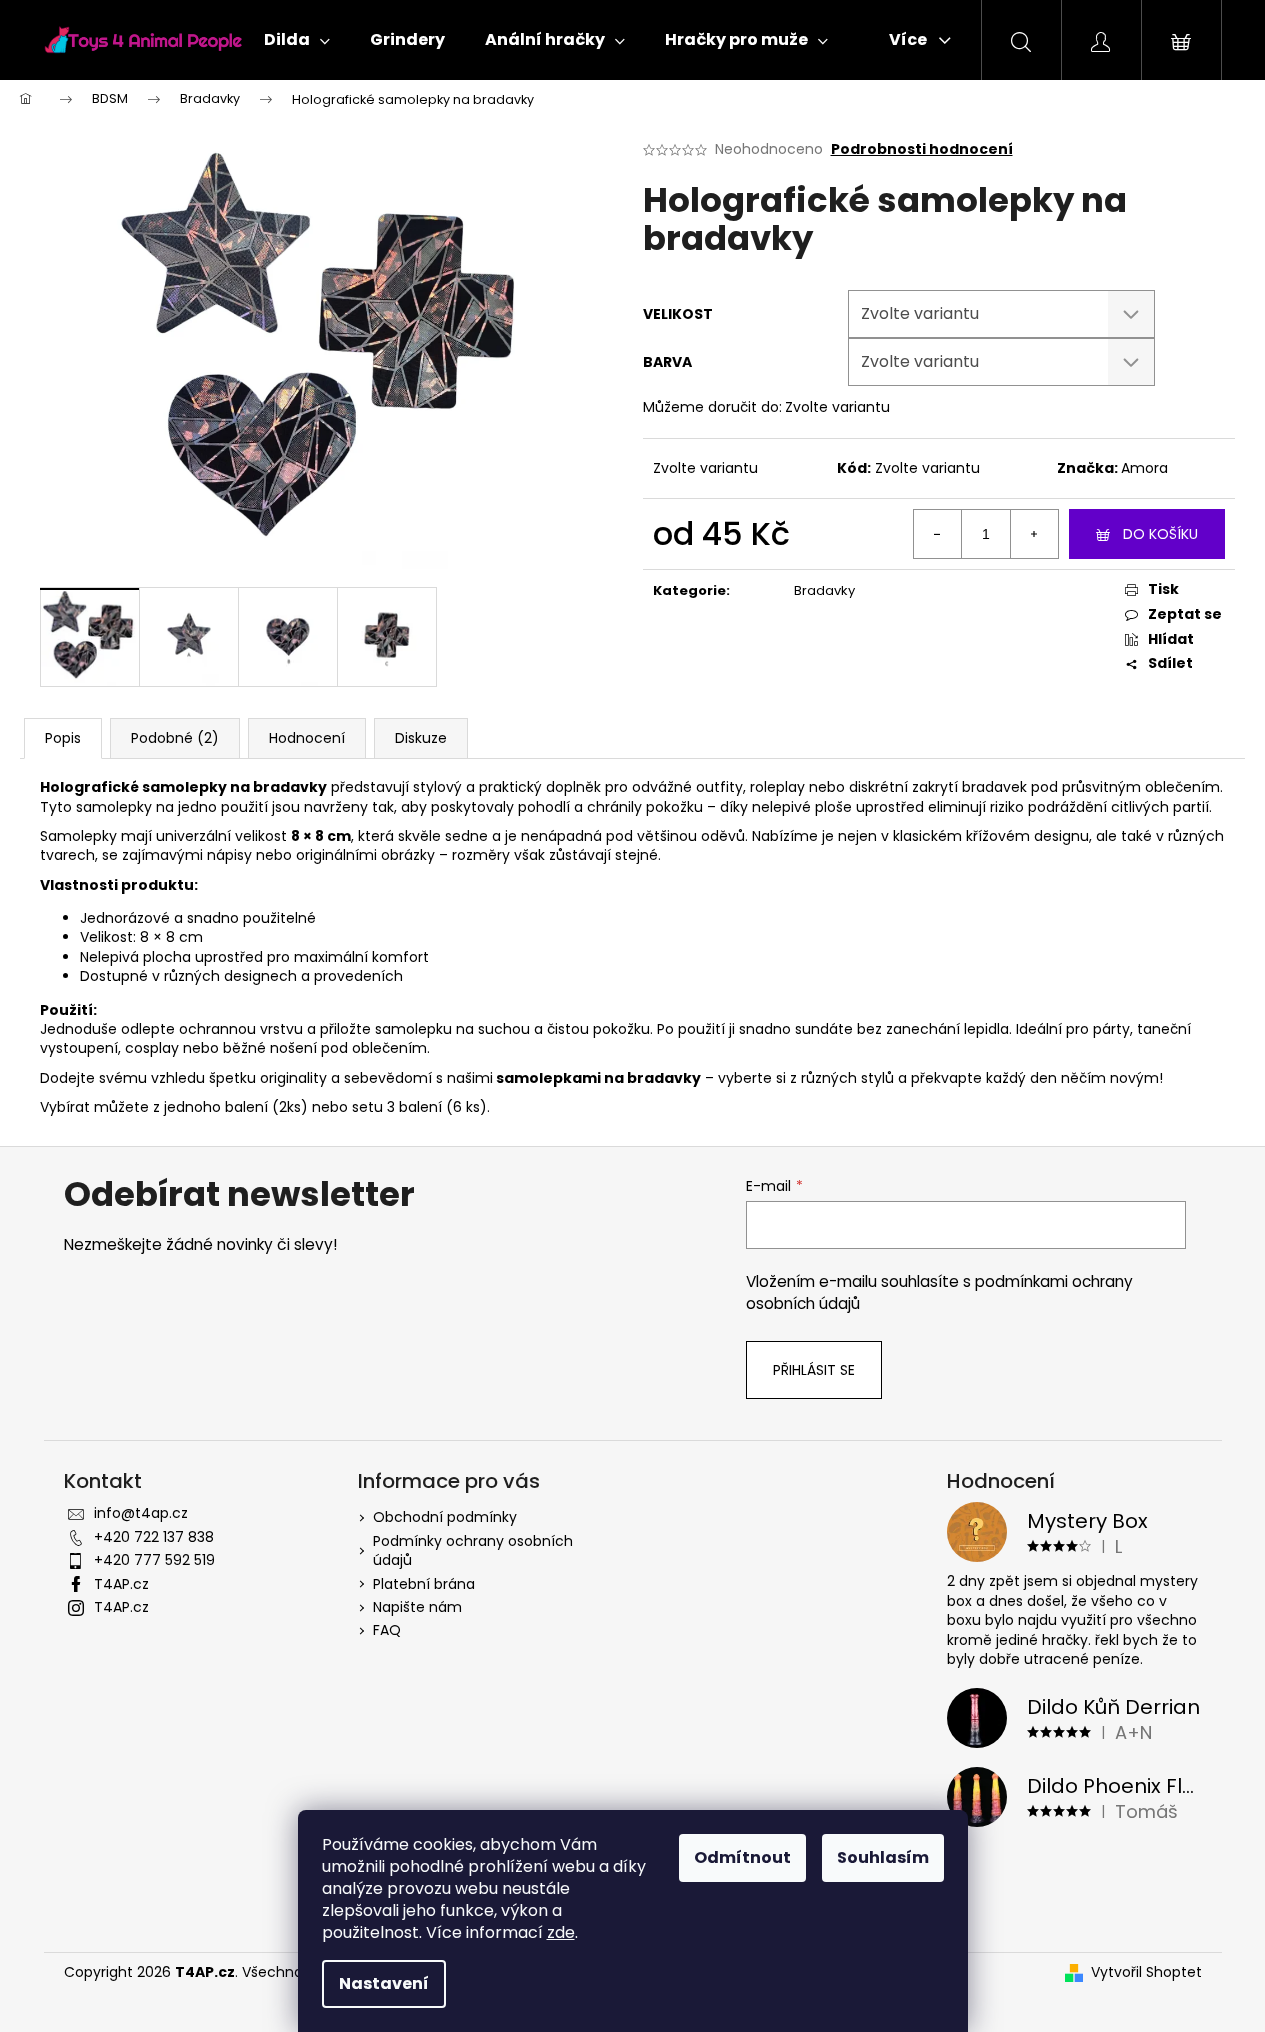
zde (561, 1932)
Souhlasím (883, 1857)
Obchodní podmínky (445, 1517)
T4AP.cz (121, 1584)
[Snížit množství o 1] (938, 534)
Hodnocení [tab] (307, 738)
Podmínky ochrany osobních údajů (473, 1550)
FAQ (387, 1630)
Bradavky (824, 590)
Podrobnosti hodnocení (922, 149)
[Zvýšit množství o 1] (1034, 534)
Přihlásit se (814, 1370)
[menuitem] (297, 40)
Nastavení (384, 1983)
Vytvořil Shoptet (1146, 1972)
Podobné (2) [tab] (175, 738)
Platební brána (424, 1584)
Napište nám (417, 1607)
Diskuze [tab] (421, 738)
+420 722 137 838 (154, 1537)
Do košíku (1160, 534)
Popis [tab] (63, 738)
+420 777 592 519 (154, 1560)
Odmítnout (742, 1857)
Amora (1144, 468)
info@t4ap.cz (141, 1513)
